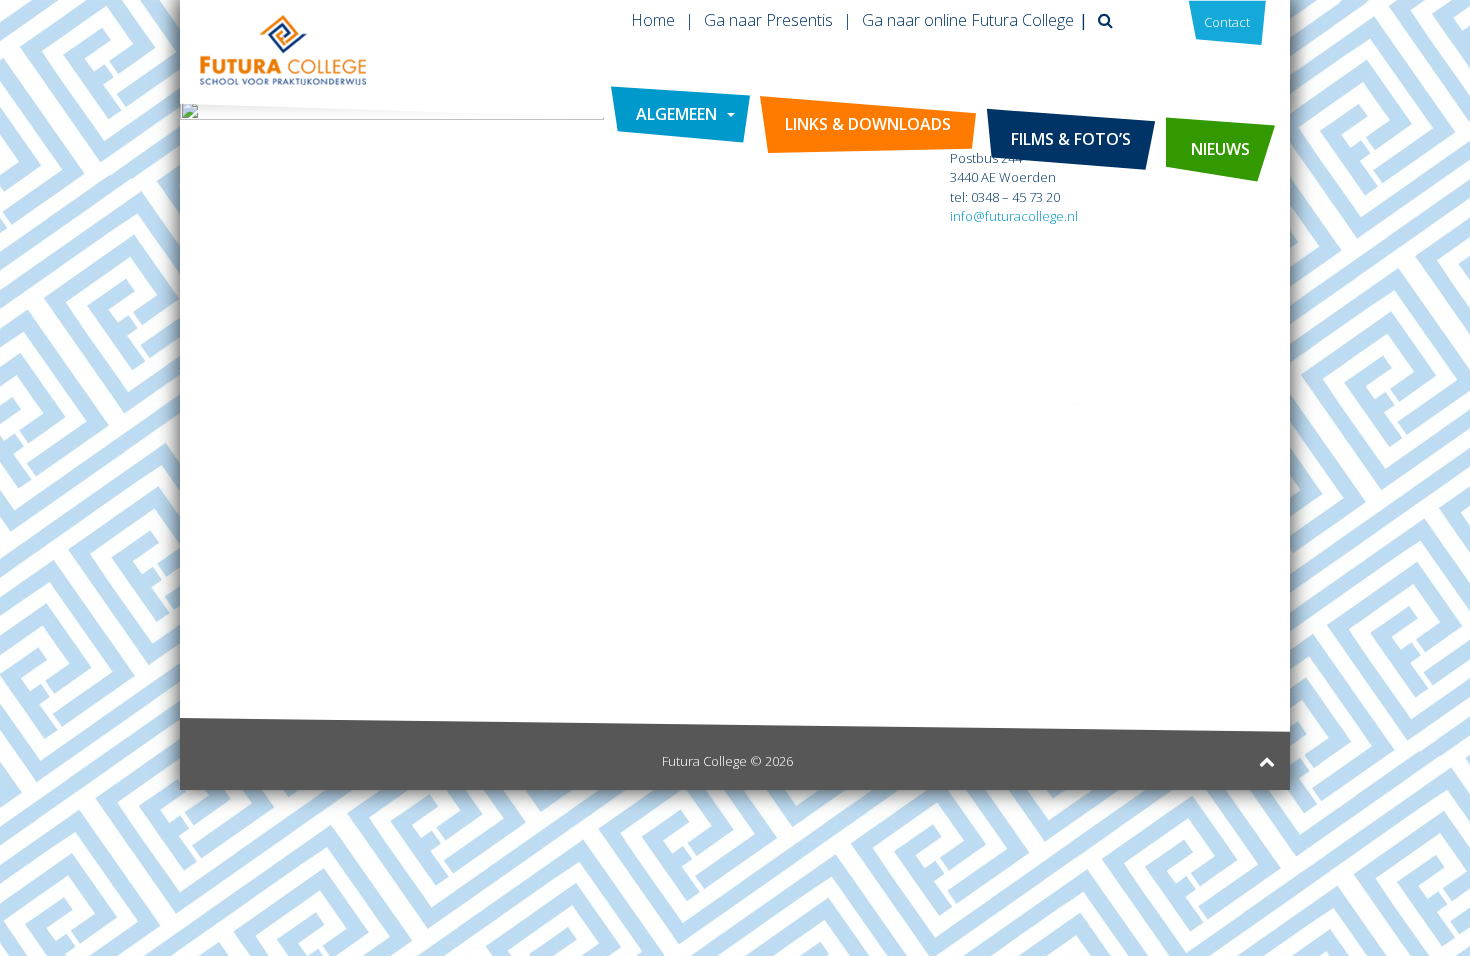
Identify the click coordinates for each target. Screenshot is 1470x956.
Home (653, 20)
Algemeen (676, 114)
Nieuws (1220, 149)
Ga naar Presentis (768, 20)
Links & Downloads (868, 124)
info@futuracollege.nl (1014, 216)
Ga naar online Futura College (968, 20)
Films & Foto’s (1071, 139)
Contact (1227, 22)
